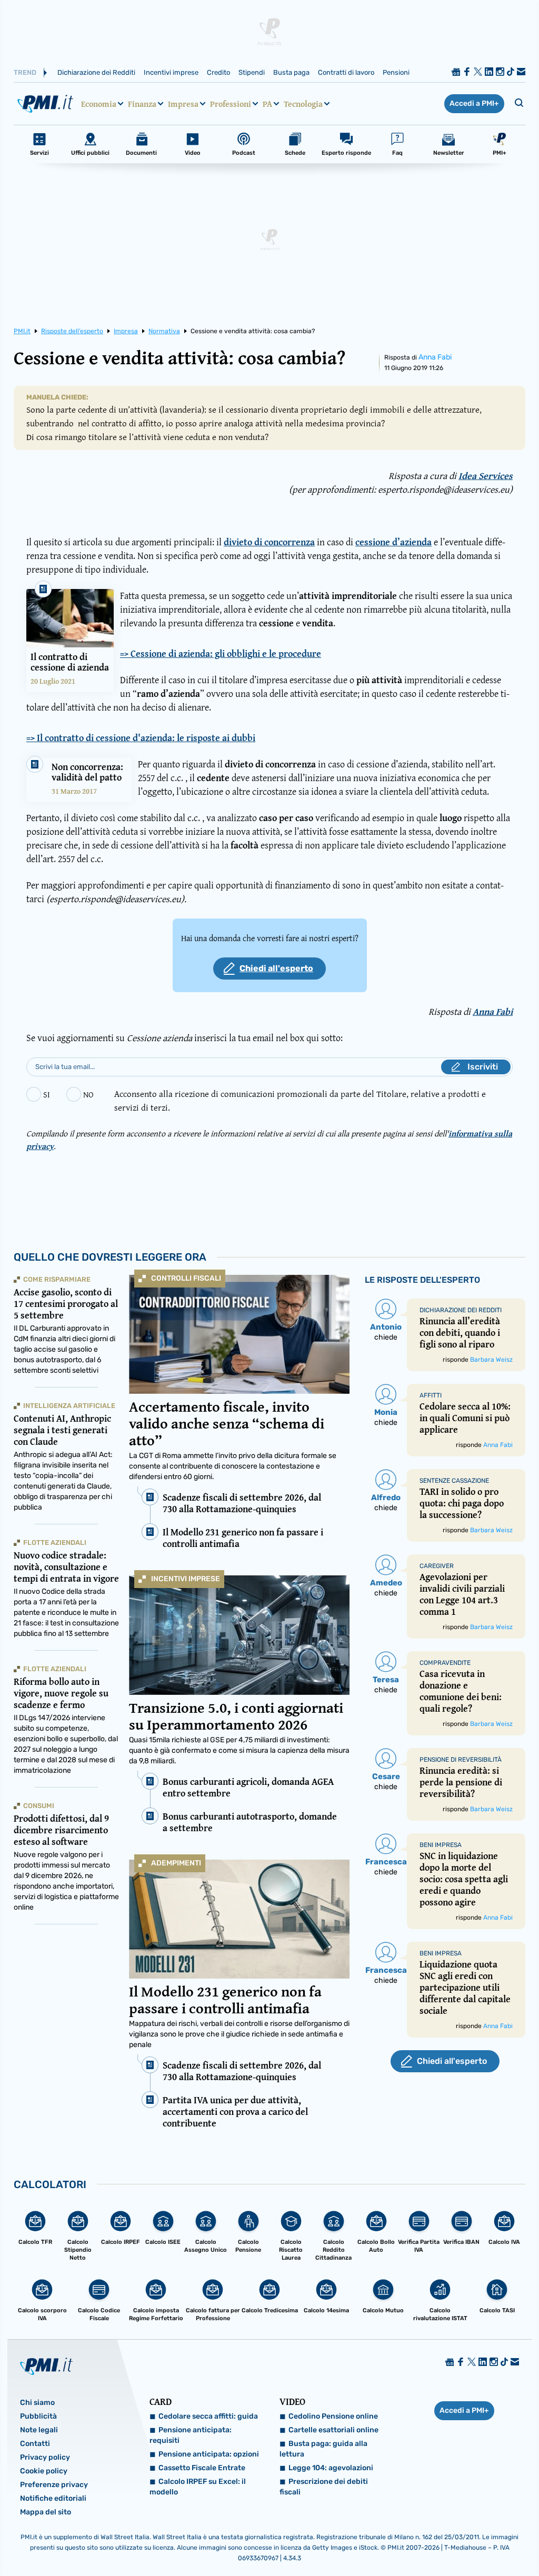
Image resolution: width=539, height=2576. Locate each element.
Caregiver (437, 1566)
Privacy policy (45, 2457)
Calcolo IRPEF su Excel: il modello (198, 2487)
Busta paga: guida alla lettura (323, 2449)
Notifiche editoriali (53, 2498)
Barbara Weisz (491, 1360)
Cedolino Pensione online (333, 2416)
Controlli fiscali (186, 1278)
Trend (25, 72)
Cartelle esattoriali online (333, 2430)
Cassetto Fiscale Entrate (202, 2468)
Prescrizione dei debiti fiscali (324, 2487)
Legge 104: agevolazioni (331, 2468)
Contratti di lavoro (346, 72)
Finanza (142, 104)
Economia (99, 104)
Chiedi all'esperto (276, 968)
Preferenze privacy (54, 2485)
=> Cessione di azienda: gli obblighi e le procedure (221, 654)
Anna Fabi (435, 357)
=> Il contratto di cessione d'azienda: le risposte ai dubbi (141, 738)
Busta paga (291, 72)
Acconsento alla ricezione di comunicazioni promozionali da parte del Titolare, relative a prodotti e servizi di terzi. (300, 1100)
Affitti (431, 1395)
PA (267, 104)
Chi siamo (37, 2403)
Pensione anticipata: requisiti (191, 2435)
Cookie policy (44, 2471)
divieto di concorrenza (269, 542)
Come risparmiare (57, 1279)
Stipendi (252, 72)
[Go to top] (458, 2541)
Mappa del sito (46, 2512)
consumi (39, 1806)
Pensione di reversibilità (461, 1760)
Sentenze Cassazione (454, 1481)
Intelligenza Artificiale (69, 1406)
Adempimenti (176, 1863)
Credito (218, 72)
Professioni (231, 104)
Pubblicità (38, 2416)
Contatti (35, 2444)
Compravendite (445, 1663)
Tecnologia (303, 104)
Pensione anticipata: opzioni (209, 2454)
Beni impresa (441, 1845)
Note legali (39, 2430)
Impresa (183, 104)
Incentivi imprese (171, 72)
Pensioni (396, 72)
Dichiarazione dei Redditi (96, 72)
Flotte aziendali (55, 1542)
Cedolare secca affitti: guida (208, 2416)
